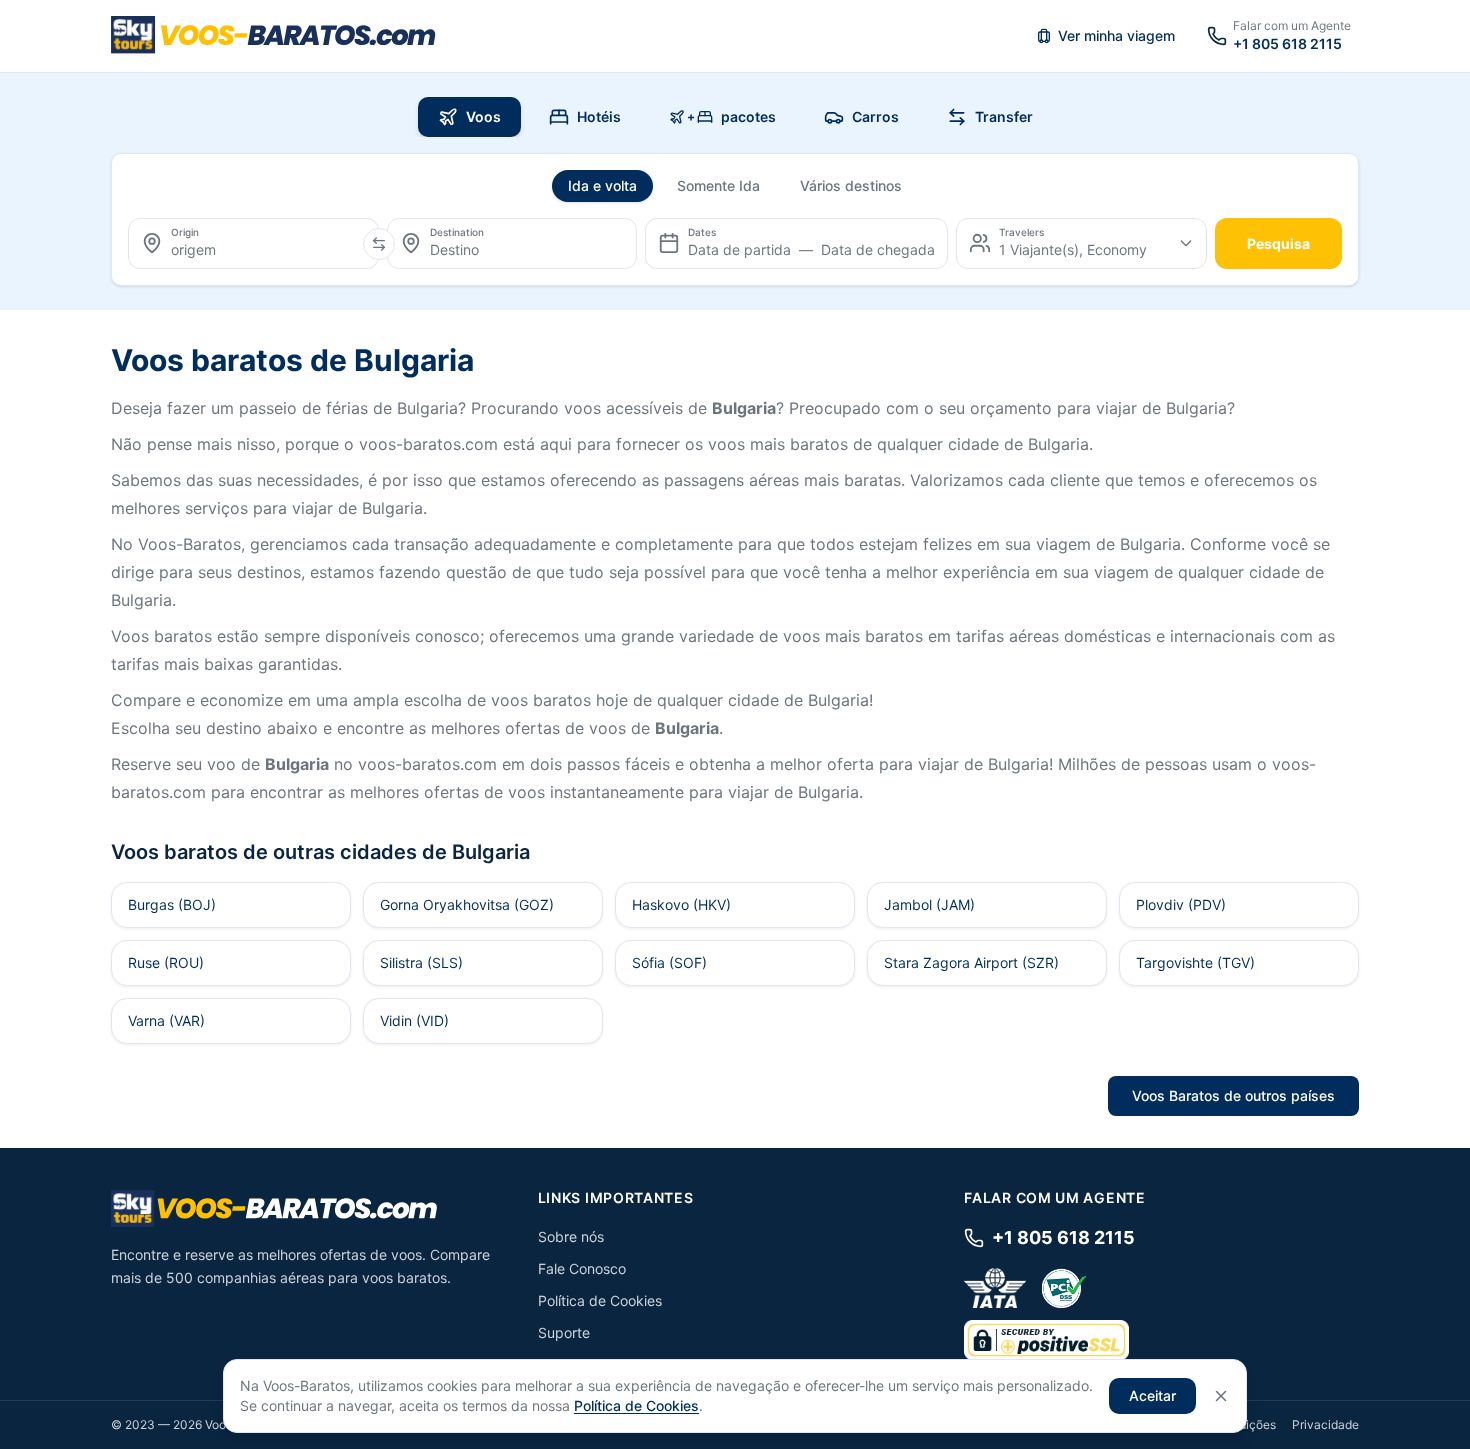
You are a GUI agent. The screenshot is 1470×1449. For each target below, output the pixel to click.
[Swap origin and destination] (379, 244)
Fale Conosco (582, 1268)
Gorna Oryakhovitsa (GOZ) (467, 904)
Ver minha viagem (1116, 35)
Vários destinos (851, 185)
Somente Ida (718, 185)
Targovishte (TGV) (1195, 962)
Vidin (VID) (414, 1020)
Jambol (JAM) (929, 904)
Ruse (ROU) (166, 962)
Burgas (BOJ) (172, 904)
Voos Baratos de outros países (1233, 1095)
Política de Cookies (600, 1300)
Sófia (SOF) (669, 962)
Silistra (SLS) (421, 962)
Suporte (564, 1332)
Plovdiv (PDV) (1181, 904)
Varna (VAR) (166, 1020)
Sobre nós (571, 1236)
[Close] (1221, 1396)
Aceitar (1152, 1395)
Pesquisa (1278, 243)
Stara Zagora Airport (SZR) (971, 962)
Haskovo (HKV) (681, 904)
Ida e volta (602, 185)
